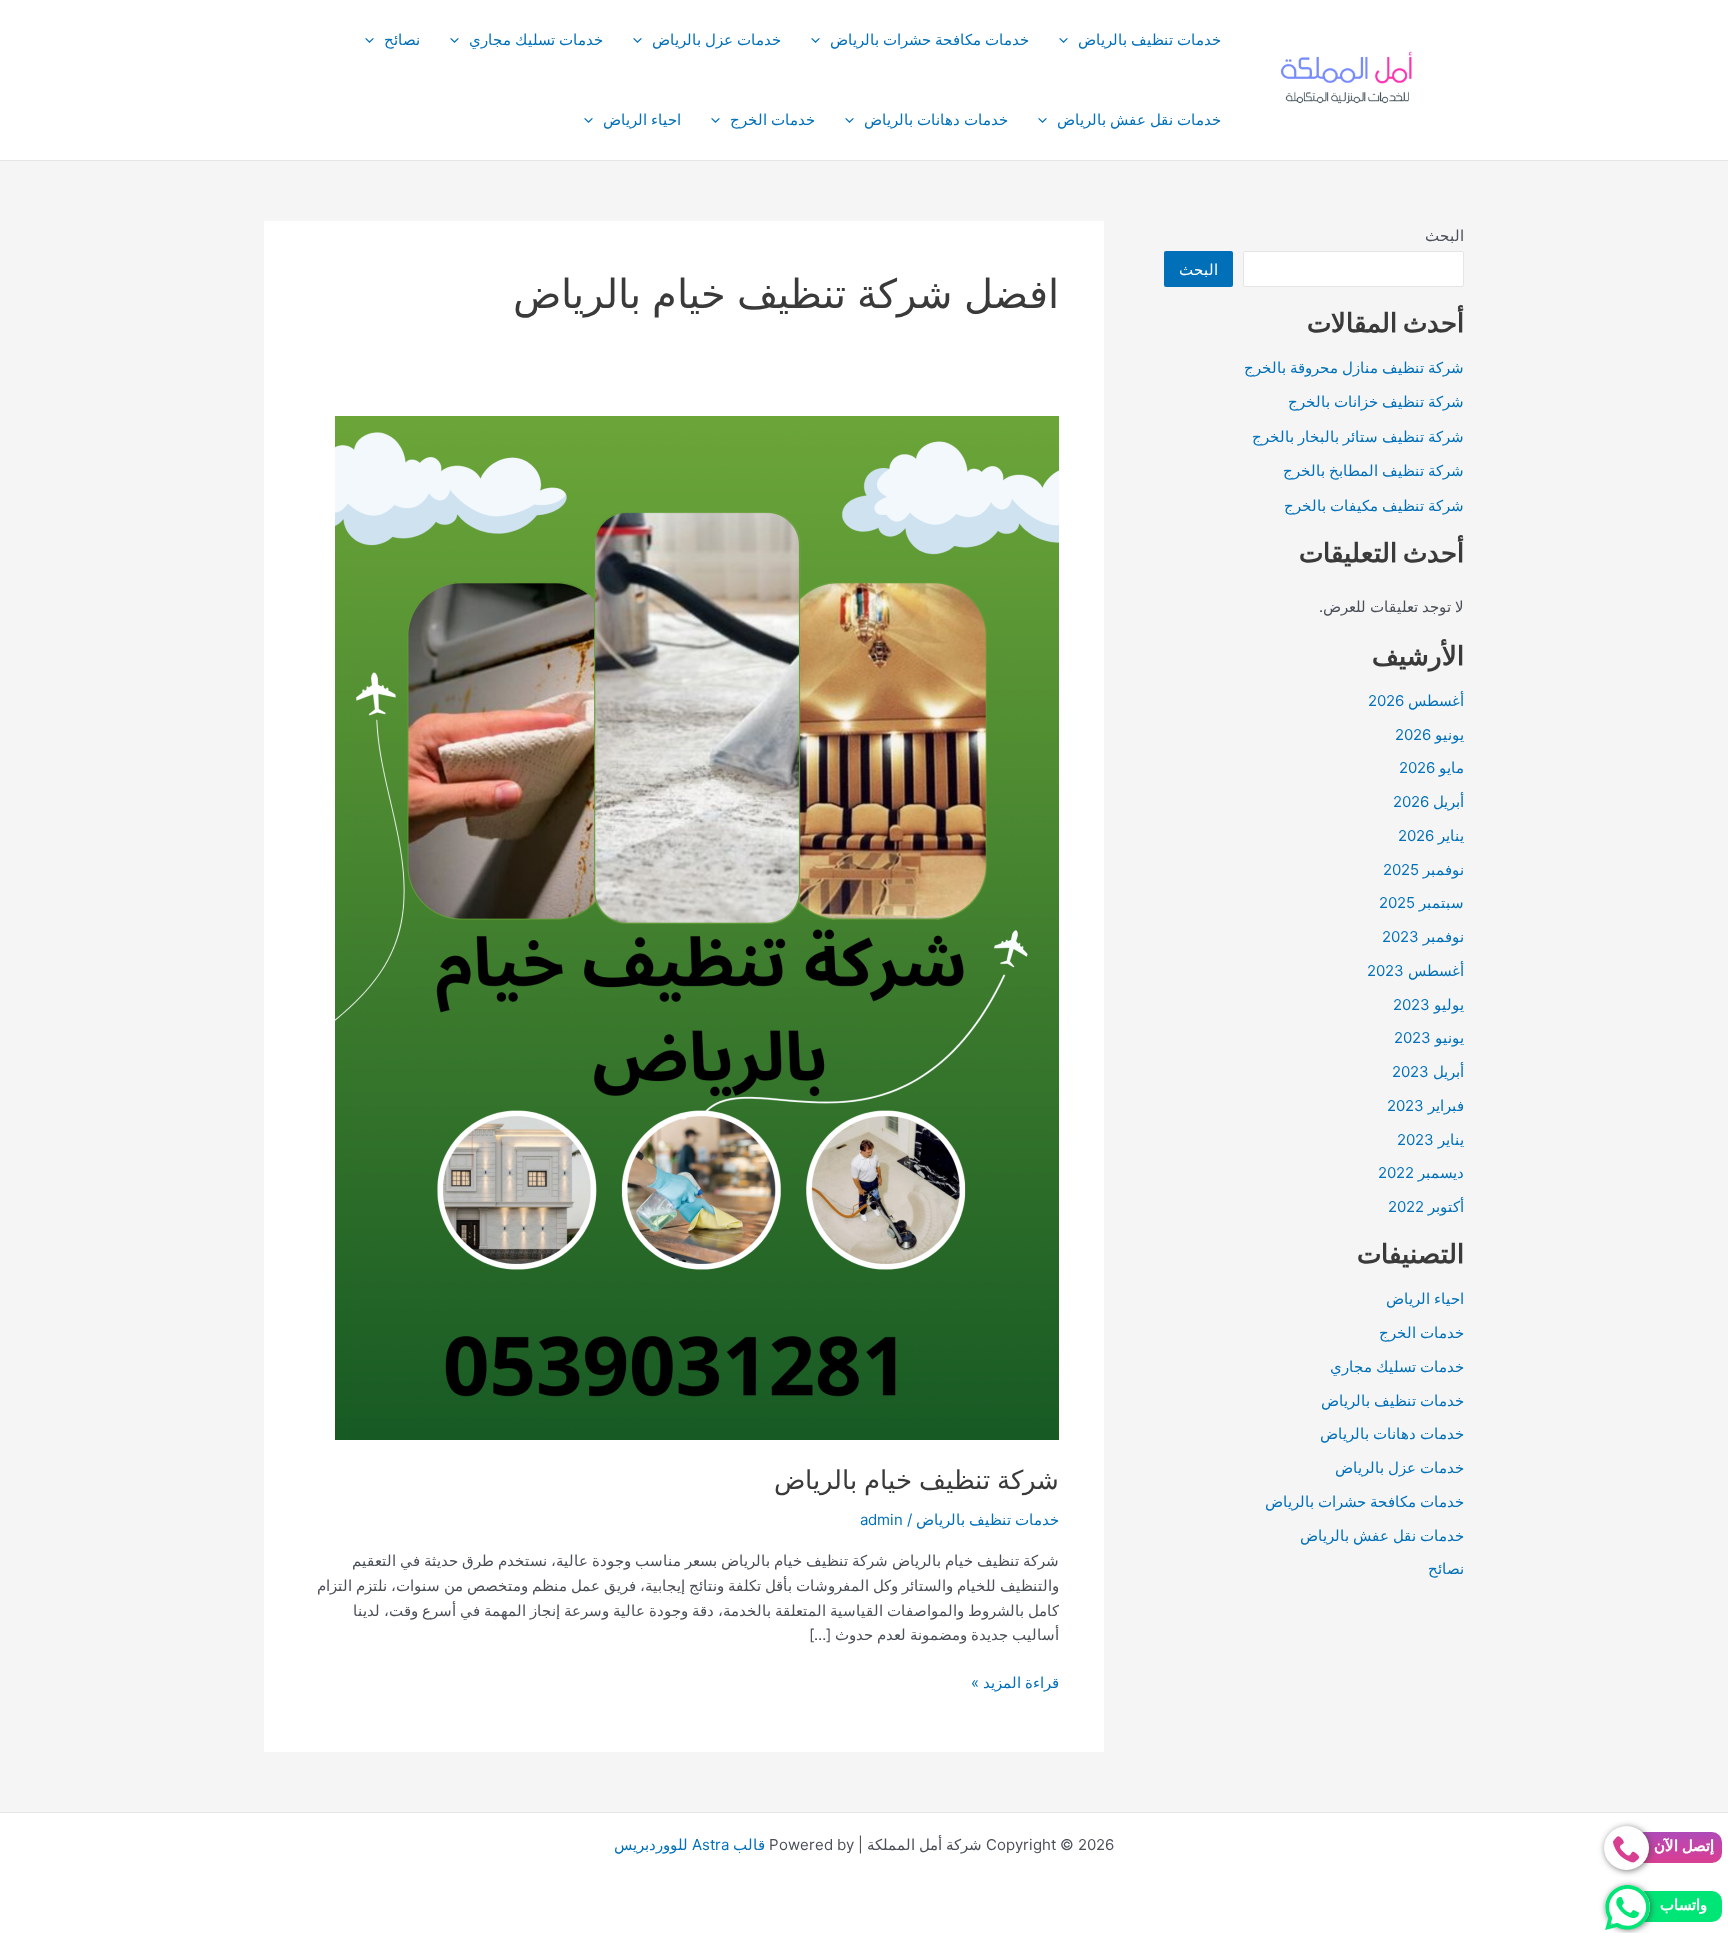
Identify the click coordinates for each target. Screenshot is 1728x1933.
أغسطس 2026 (1416, 700)
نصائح (402, 39)
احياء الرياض (642, 119)
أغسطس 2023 (1415, 970)
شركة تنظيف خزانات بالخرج (1376, 401)
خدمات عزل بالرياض (716, 39)
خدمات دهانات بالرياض (936, 119)
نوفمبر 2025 (1423, 869)
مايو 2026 (1431, 767)
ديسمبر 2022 (1421, 1172)
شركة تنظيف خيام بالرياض (916, 1479)
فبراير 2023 (1425, 1105)
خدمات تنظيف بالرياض (1149, 39)
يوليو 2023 (1428, 1004)
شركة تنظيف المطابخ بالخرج (1373, 470)
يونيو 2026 (1429, 734)
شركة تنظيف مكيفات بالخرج (1374, 505)
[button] (1068, 40)
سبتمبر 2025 (1421, 902)
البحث (1444, 235)
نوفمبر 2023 (1423, 936)
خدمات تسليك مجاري (536, 39)
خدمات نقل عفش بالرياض (1139, 119)
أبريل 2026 (1428, 801)
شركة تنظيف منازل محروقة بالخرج (1354, 367)
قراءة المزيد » (1015, 1684)
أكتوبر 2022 (1426, 1206)
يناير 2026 (1431, 835)
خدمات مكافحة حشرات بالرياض (929, 39)
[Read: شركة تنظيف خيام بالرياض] (697, 926)
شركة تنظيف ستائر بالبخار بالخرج (1358, 436)
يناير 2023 (1430, 1139)
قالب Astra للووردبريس (689, 1844)
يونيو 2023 (1429, 1037)
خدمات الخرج (772, 119)
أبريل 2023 (1428, 1071)
